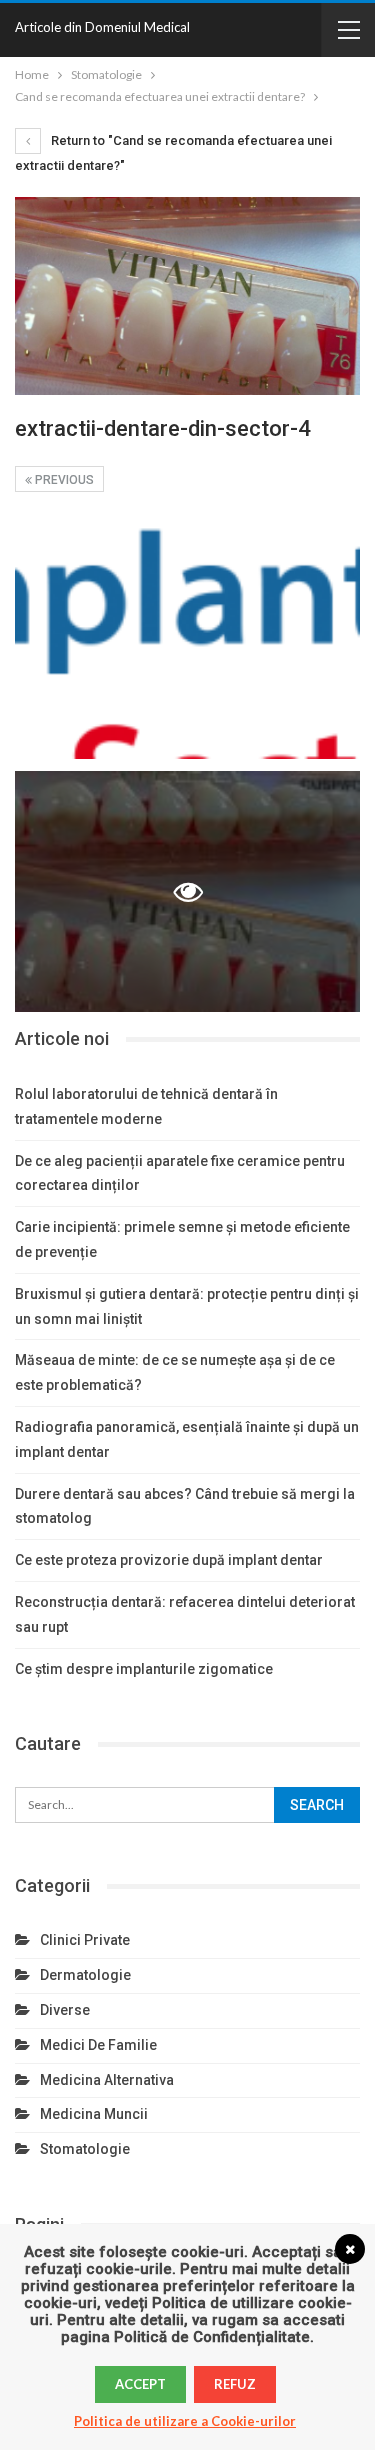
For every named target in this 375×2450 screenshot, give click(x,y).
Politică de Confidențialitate (212, 2337)
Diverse (65, 2010)
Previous (63, 480)
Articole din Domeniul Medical (102, 27)
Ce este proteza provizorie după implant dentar (169, 1560)
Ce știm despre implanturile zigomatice (144, 1669)
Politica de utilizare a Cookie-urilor (185, 2421)
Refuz (235, 2384)
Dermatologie (85, 1975)
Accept (140, 2384)
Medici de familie (98, 2045)
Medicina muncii (94, 2114)
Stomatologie (85, 2149)
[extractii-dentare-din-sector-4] (187, 638)
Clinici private (85, 1940)
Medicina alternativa (107, 2080)
